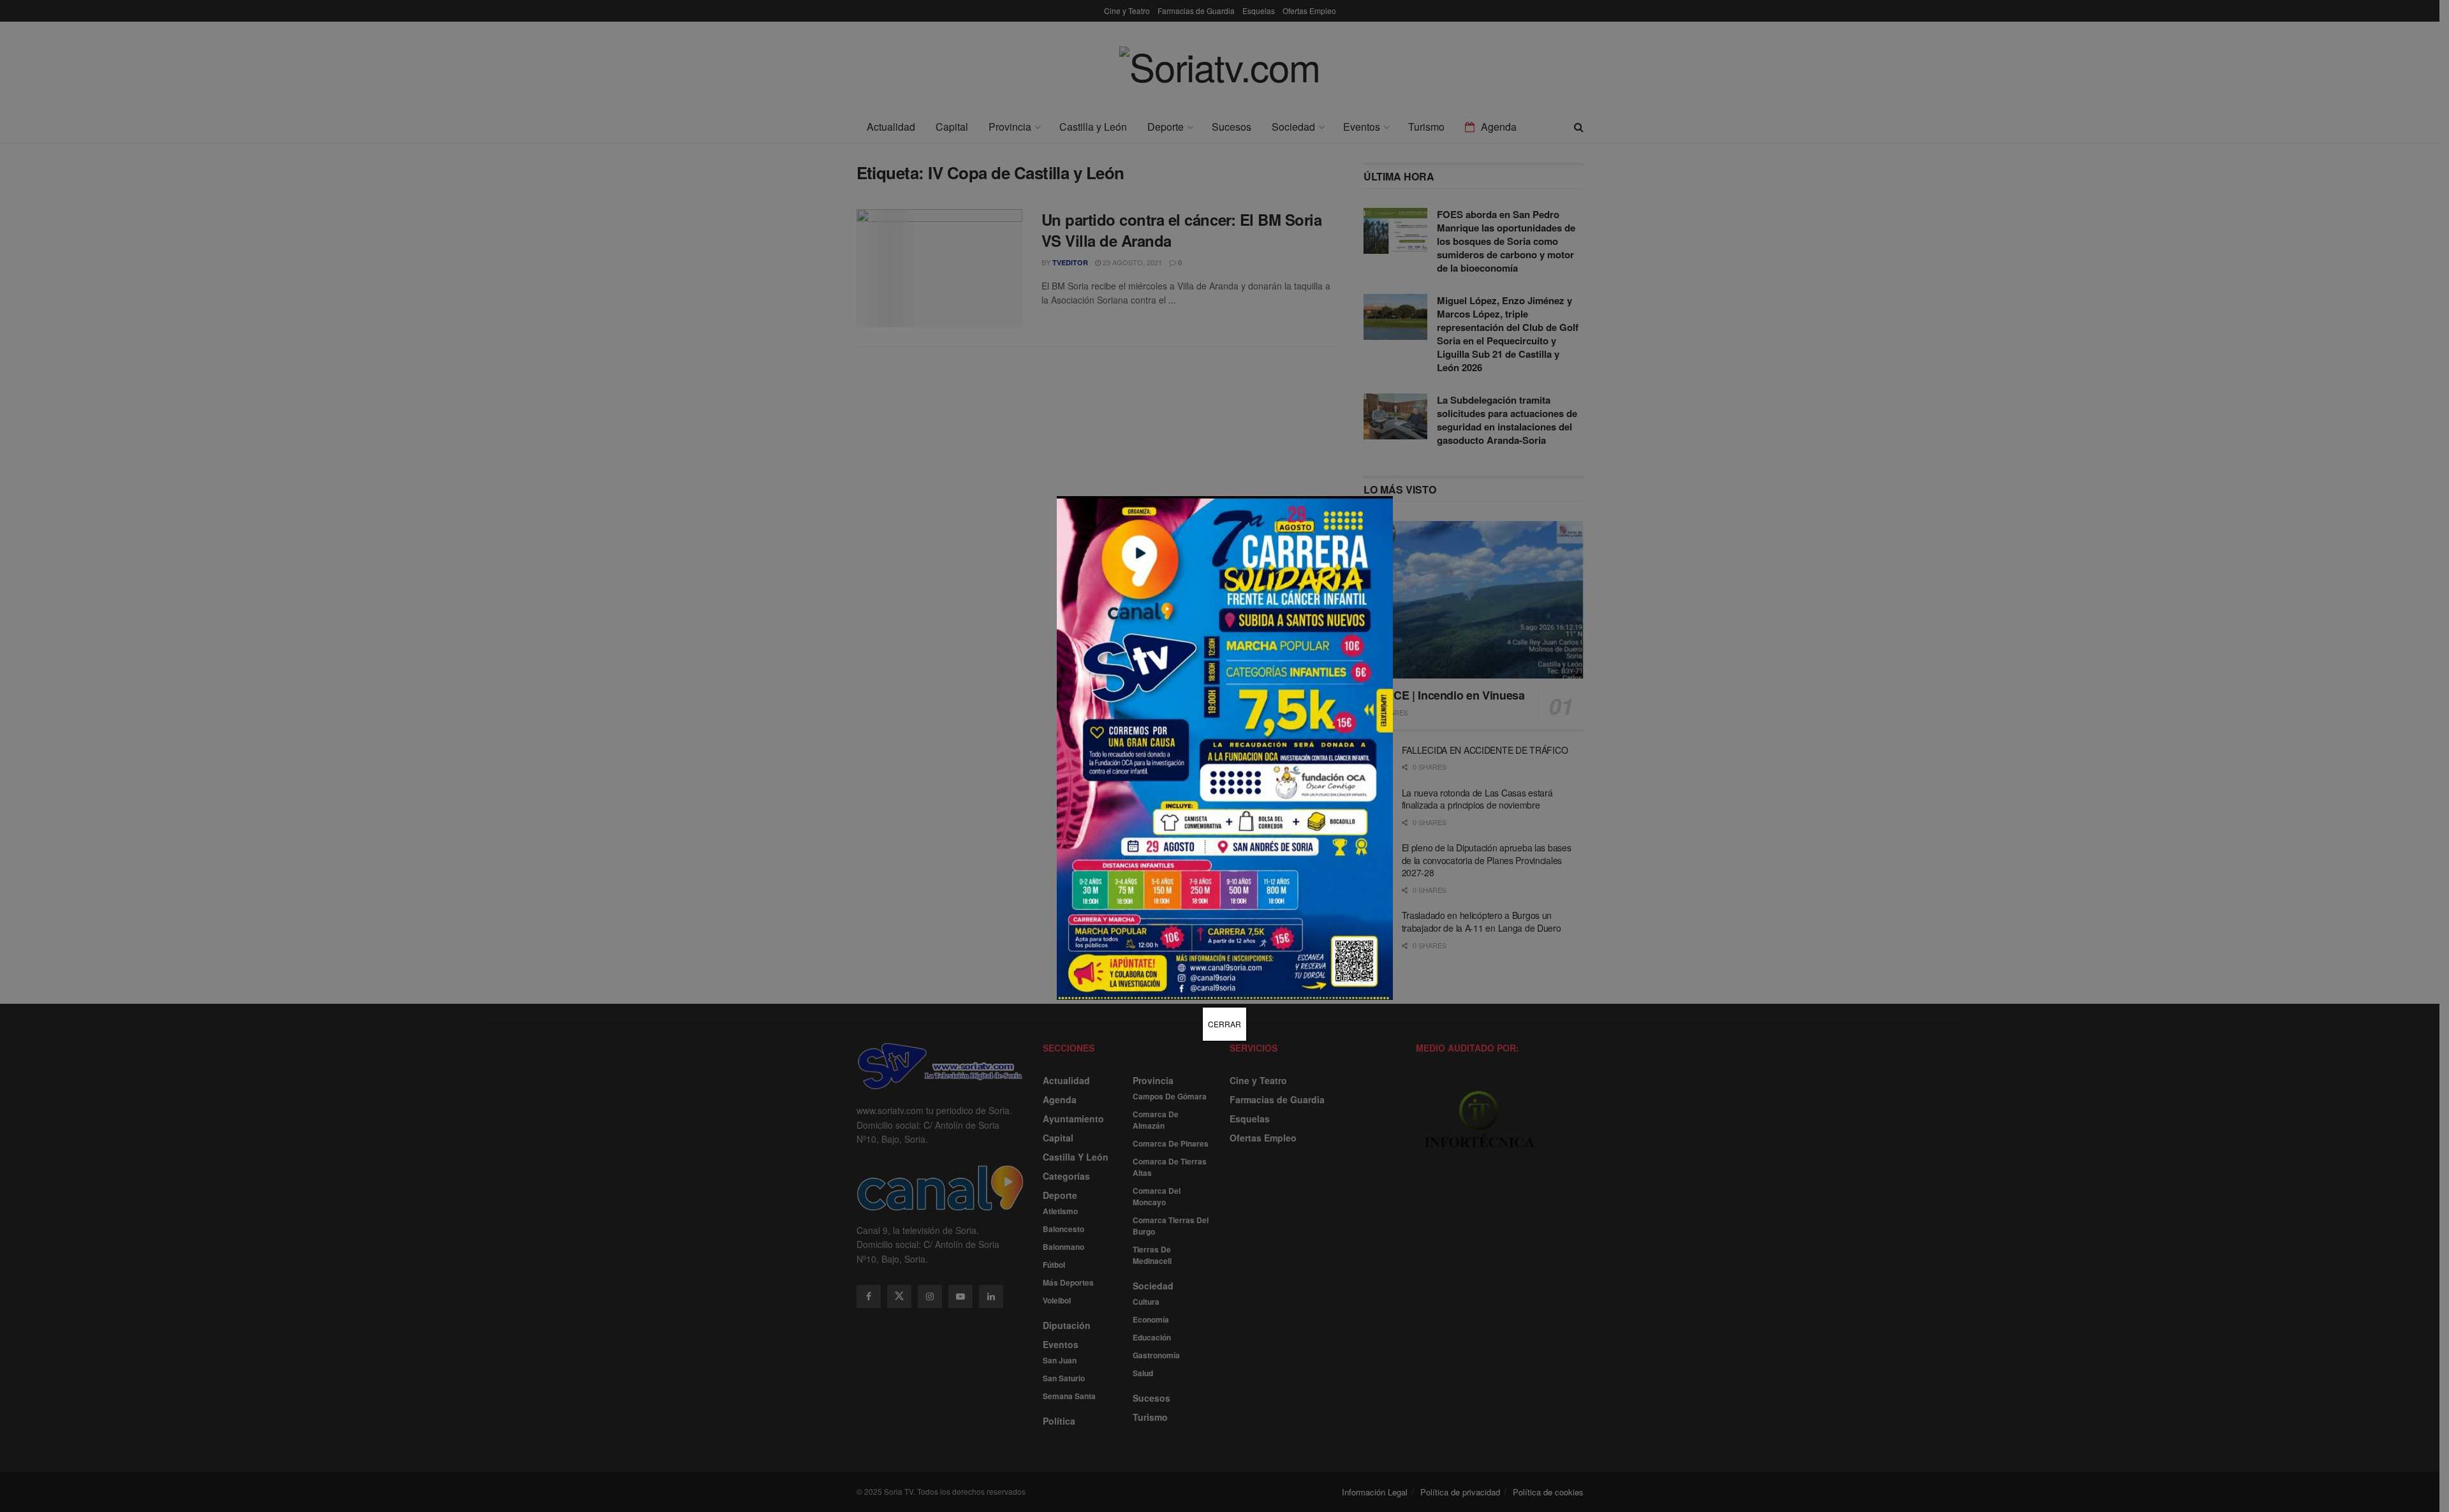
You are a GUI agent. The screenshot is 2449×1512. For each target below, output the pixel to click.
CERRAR (1224, 1024)
